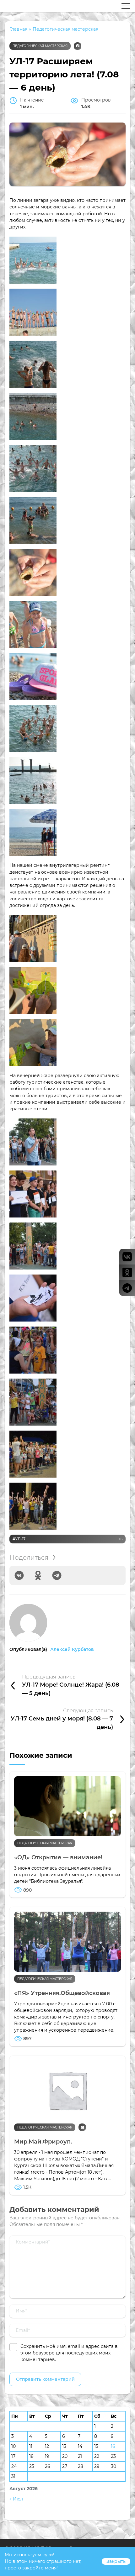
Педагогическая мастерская (40, 46)
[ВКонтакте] (19, 1575)
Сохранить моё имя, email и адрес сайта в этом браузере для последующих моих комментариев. (69, 2353)
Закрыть (116, 2561)
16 (113, 2446)
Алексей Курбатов (72, 1649)
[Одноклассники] (38, 1575)
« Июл (16, 2499)
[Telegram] (57, 1575)
